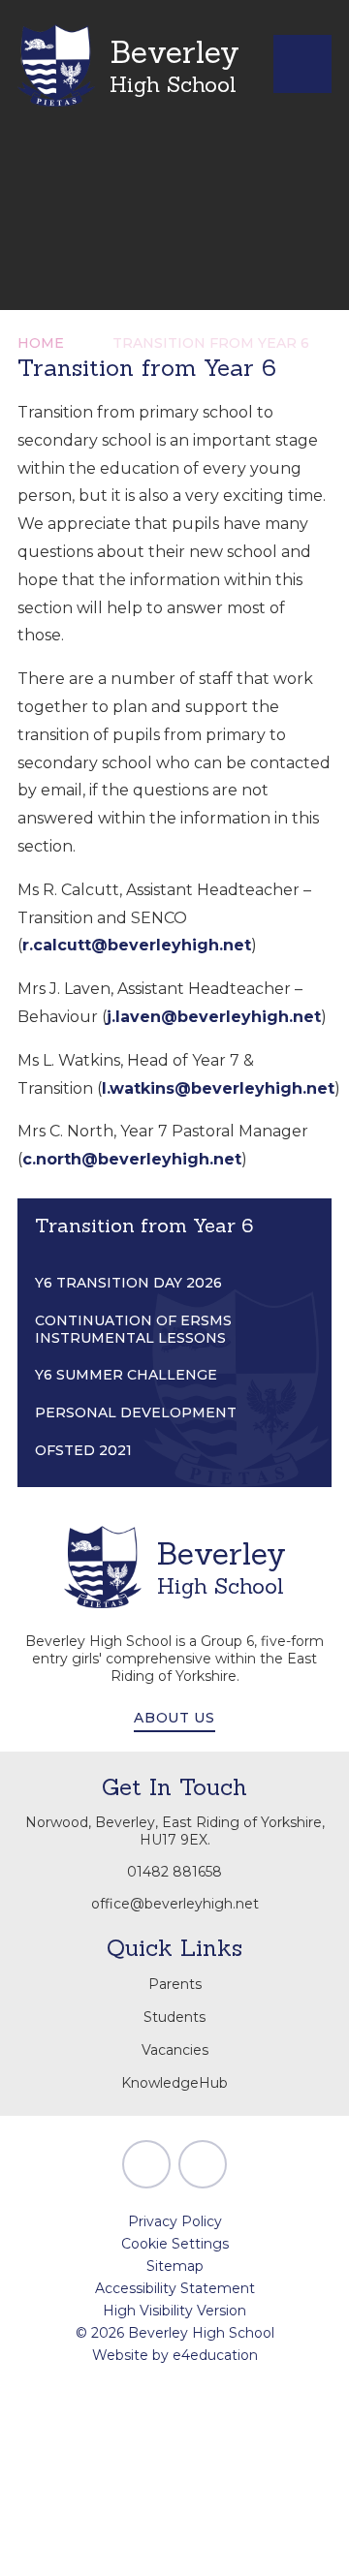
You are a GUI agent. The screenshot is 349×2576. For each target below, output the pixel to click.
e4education (215, 2355)
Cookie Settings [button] (175, 2244)
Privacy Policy (175, 2221)
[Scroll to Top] (146, 2164)
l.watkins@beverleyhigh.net (218, 1088)
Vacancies (175, 2050)
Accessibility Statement (175, 2288)
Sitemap (175, 2266)
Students (174, 2017)
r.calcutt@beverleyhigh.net (137, 945)
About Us (174, 1718)
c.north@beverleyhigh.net (132, 1159)
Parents (175, 1984)
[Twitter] (203, 2164)
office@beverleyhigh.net (175, 1904)
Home (41, 343)
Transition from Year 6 (211, 343)
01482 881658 (174, 1872)
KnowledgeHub (174, 2083)
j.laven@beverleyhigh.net (214, 1017)
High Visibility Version (174, 2311)
